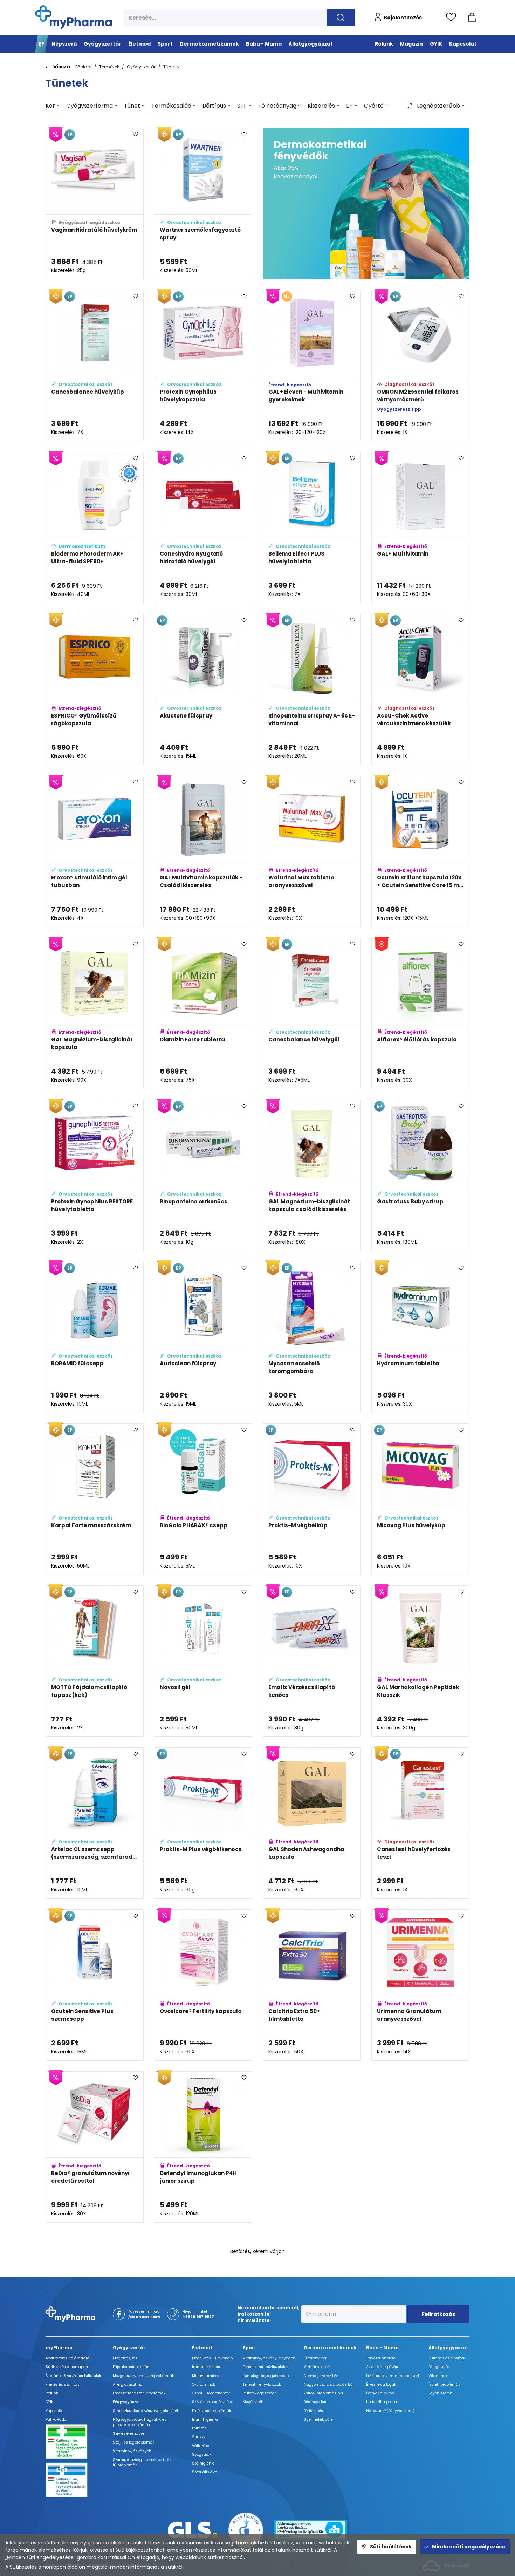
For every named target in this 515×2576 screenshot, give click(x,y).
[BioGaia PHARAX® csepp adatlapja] (203, 1499)
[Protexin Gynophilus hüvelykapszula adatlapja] (203, 366)
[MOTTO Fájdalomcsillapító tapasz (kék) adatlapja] (95, 1661)
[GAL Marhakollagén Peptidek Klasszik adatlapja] (420, 1661)
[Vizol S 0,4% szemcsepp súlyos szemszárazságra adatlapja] (312, 2471)
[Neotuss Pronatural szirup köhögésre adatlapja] (203, 2309)
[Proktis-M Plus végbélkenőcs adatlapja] (203, 1823)
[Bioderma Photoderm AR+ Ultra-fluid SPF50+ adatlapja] (95, 528)
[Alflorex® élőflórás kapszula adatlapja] (420, 1013)
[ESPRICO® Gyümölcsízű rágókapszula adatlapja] (95, 689)
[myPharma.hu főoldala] (73, 17)
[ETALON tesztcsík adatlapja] (420, 2147)
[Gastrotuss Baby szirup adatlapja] (420, 1175)
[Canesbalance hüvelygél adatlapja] (312, 1013)
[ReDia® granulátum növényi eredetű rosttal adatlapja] (95, 2147)
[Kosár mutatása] (472, 18)
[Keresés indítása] (341, 18)
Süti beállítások (391, 2547)
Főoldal (83, 67)
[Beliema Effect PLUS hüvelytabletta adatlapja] (312, 528)
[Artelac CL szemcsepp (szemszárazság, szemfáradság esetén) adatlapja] (95, 1823)
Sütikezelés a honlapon (38, 2567)
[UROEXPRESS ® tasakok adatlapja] (95, 2309)
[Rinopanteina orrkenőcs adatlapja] (203, 1175)
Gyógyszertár (141, 67)
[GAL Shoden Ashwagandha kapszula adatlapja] (312, 1823)
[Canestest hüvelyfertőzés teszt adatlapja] (420, 1823)
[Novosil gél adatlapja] (203, 1661)
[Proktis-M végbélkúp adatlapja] (312, 1499)
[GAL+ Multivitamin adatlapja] (420, 528)
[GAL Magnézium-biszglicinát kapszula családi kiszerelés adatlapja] (312, 1175)
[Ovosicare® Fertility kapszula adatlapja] (203, 1985)
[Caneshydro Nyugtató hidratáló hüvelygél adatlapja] (203, 528)
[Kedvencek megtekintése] (453, 18)
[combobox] (52, 106)
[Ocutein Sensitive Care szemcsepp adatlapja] (312, 2309)
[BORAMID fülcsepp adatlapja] (95, 1337)
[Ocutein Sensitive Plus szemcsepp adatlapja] (95, 1985)
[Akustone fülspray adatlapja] (203, 689)
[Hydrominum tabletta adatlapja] (420, 1337)
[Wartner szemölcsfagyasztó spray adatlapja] (203, 204)
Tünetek (171, 67)
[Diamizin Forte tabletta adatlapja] (203, 1013)
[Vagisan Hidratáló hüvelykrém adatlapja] (95, 204)
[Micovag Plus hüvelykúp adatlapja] (420, 1499)
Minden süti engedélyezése (469, 2547)
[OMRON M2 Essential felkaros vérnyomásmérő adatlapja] (420, 366)
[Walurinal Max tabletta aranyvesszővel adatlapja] (312, 851)
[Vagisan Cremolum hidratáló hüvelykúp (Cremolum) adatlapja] (312, 2147)
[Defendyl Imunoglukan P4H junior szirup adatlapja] (203, 2147)
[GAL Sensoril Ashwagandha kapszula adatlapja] (420, 2309)
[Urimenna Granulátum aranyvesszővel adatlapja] (420, 1985)
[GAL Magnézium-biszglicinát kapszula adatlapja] (95, 1013)
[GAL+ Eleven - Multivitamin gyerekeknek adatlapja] (312, 366)
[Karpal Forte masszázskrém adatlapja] (95, 1499)
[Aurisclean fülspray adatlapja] (203, 1337)
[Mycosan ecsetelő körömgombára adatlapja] (312, 1337)
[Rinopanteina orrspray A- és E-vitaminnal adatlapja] (312, 689)
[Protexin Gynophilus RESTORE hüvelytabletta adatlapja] (95, 1175)
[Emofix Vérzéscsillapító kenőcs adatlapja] (312, 1661)
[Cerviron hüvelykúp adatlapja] (95, 2471)
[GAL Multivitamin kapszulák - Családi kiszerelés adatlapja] (203, 851)
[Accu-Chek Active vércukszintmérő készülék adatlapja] (420, 689)
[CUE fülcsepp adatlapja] (420, 2471)
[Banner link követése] (366, 204)
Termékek (109, 67)
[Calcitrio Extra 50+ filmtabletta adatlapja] (312, 1985)
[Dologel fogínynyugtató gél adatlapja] (203, 2471)
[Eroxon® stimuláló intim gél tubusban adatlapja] (95, 851)
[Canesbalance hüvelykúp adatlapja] (95, 366)
